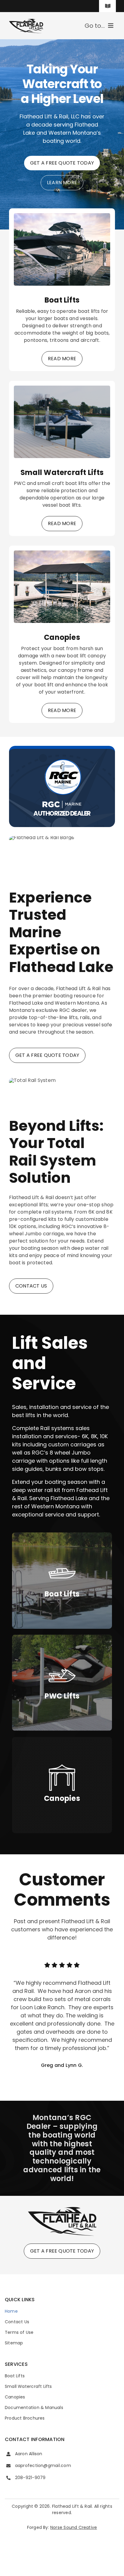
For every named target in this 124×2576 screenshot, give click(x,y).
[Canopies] (62, 554)
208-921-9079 (30, 2478)
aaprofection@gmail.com (43, 2465)
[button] (14, 2015)
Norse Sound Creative (74, 2527)
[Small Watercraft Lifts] (62, 389)
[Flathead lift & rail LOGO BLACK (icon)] (26, 20)
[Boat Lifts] (62, 217)
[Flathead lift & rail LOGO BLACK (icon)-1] (62, 2208)
